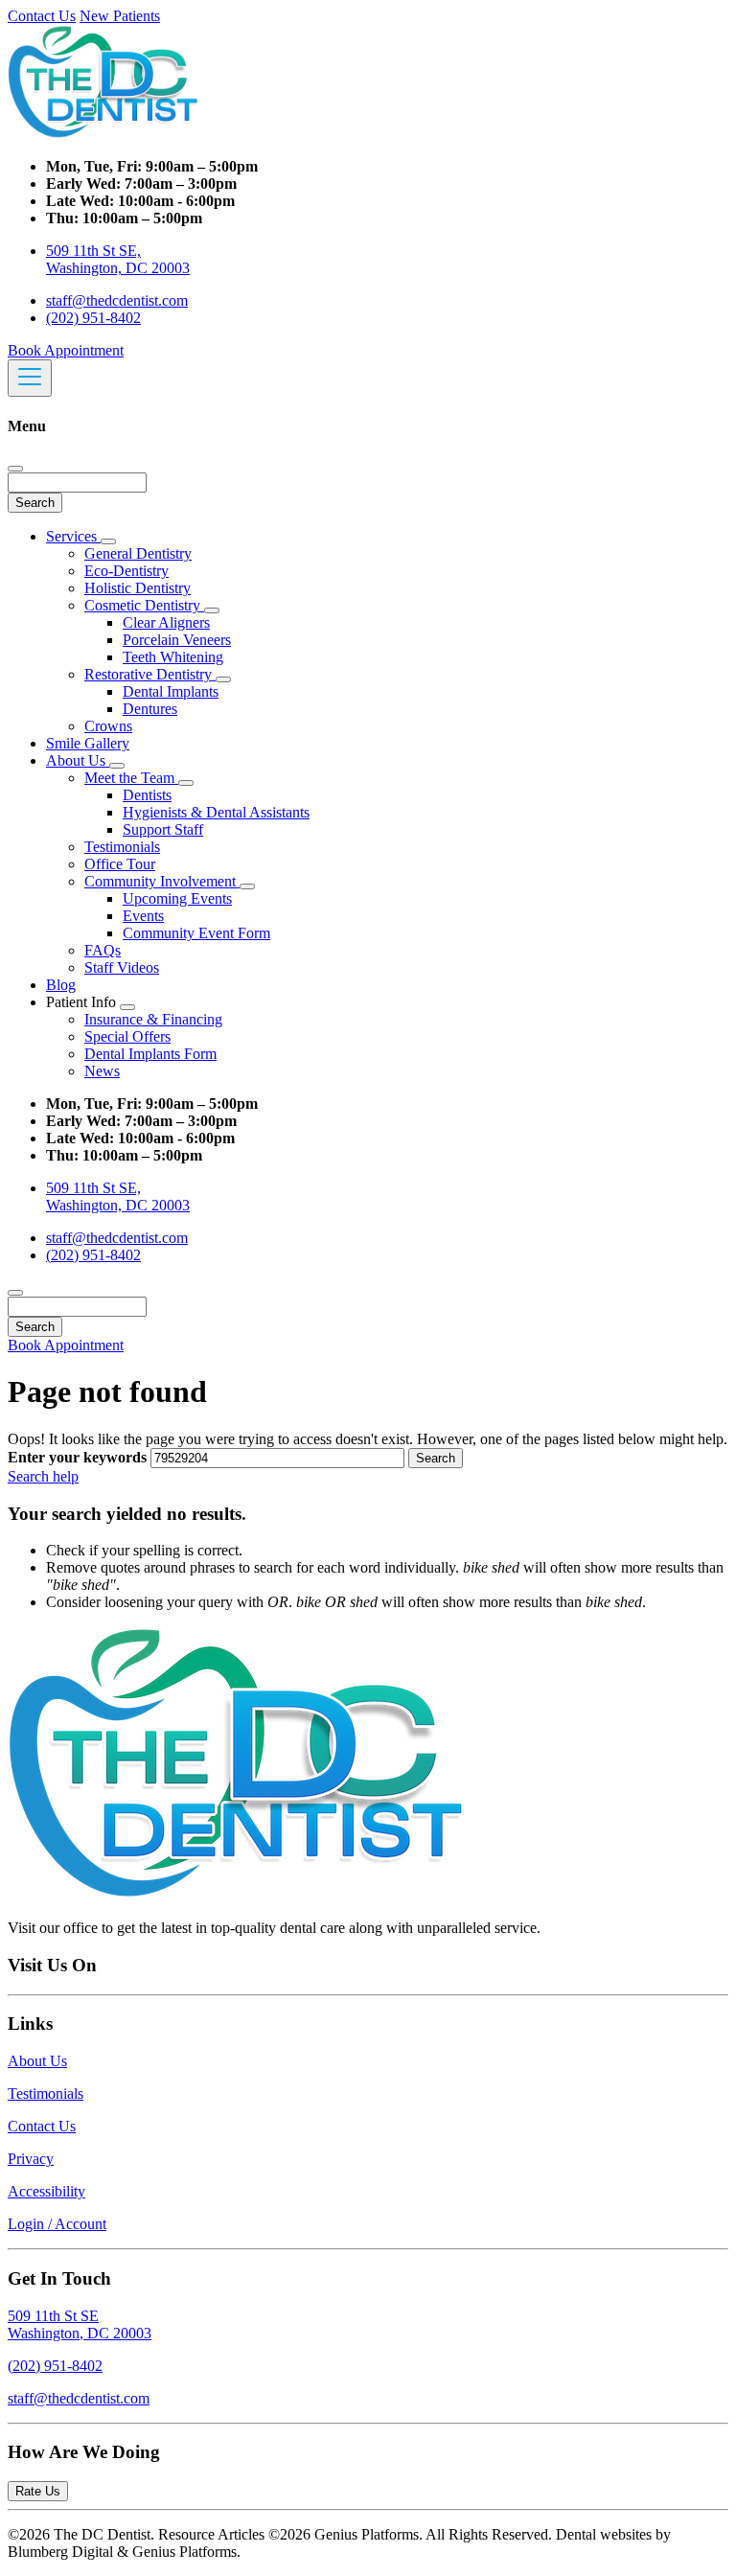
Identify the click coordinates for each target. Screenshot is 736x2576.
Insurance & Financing (153, 1019)
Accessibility (46, 2191)
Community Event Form (196, 933)
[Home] (103, 134)
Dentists (147, 795)
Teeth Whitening (173, 657)
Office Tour (120, 864)
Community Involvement (162, 881)
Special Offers (127, 1036)
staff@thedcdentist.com (117, 300)
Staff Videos (122, 967)
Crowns (108, 726)
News (102, 1071)
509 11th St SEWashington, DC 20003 (80, 2324)
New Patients (120, 16)
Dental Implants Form (150, 1054)
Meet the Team (131, 778)
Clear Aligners (166, 622)
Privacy (31, 2159)
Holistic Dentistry (138, 588)
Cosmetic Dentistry (144, 605)
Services (73, 536)
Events (143, 916)
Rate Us (38, 2491)
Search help (43, 1476)
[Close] (15, 469)
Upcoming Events (177, 898)
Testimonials (122, 847)
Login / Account (57, 2224)
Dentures (150, 709)
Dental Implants (171, 691)
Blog (61, 985)
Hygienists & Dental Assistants (216, 812)
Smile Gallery (88, 743)
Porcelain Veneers (177, 640)
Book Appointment (66, 350)
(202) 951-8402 (93, 318)
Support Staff (163, 829)
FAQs (103, 950)
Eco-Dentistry (126, 571)
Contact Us (42, 16)
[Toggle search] (15, 1293)
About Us (78, 760)
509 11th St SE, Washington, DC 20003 (118, 259)
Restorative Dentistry (150, 674)
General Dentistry (138, 553)
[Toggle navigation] (30, 378)
